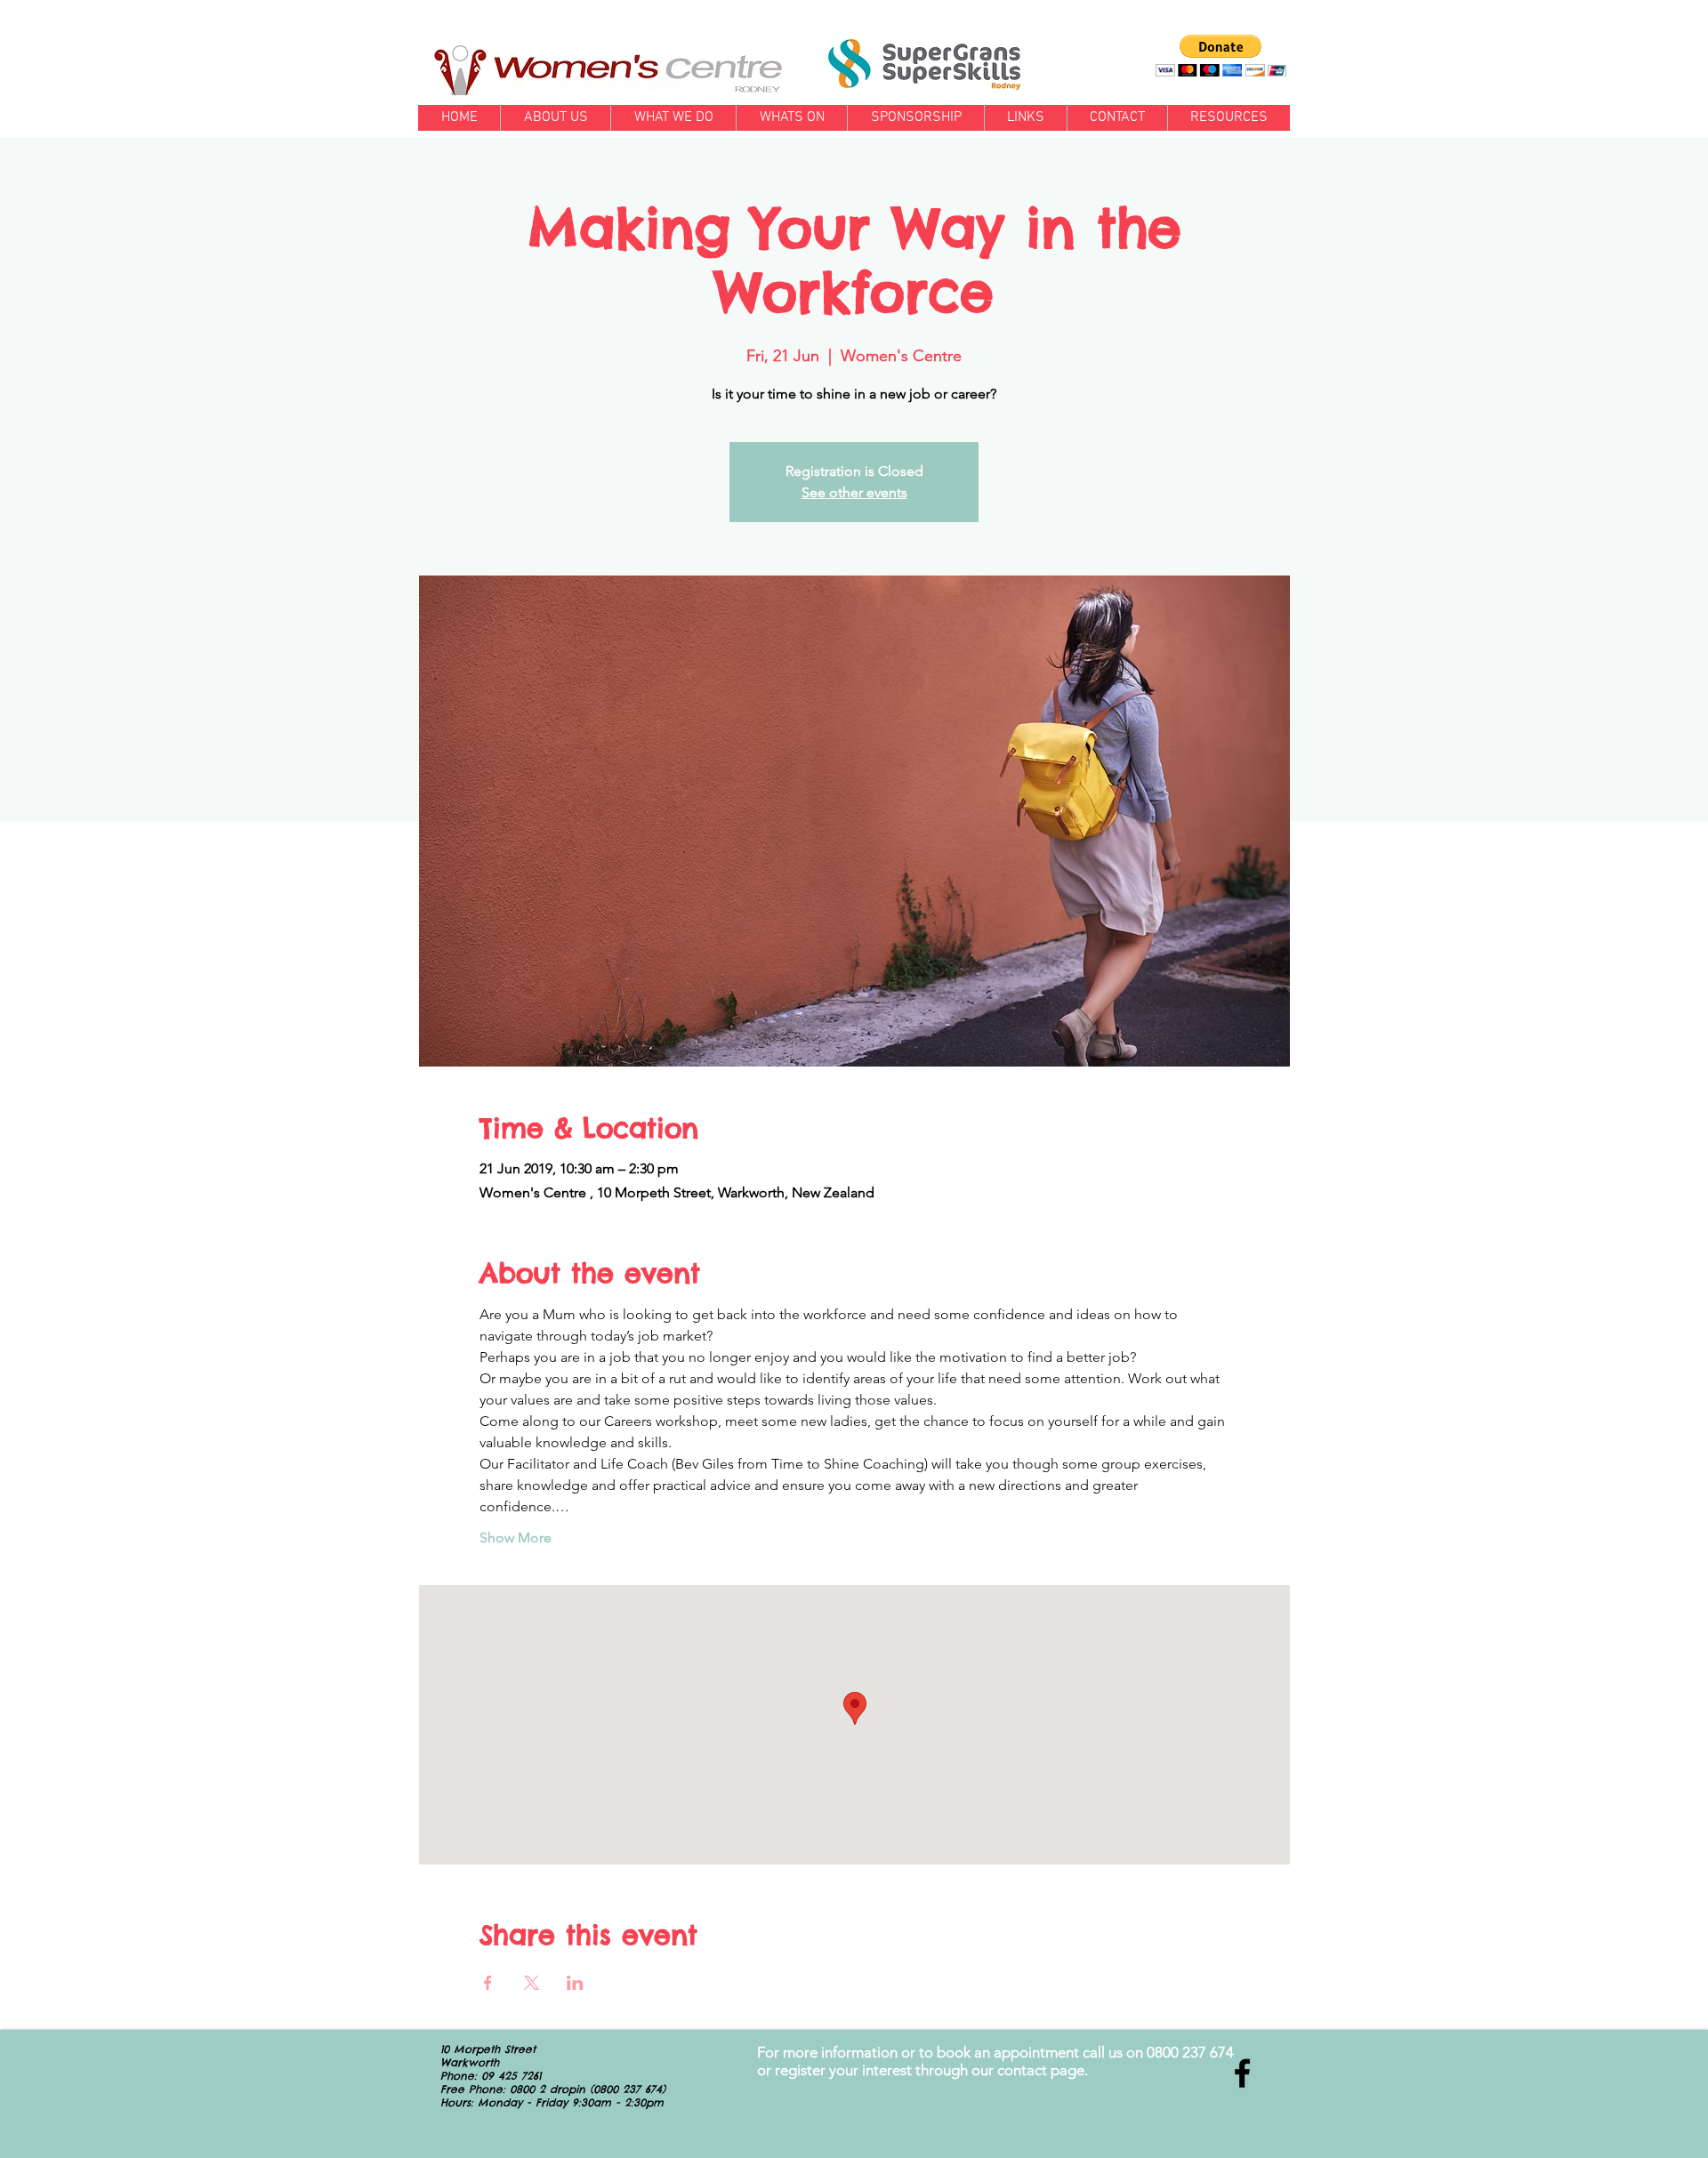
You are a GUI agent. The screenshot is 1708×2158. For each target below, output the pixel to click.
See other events (854, 492)
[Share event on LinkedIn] (575, 1983)
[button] (1221, 56)
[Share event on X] (532, 1983)
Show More (516, 1538)
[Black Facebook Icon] (1242, 2073)
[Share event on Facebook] (488, 1983)
